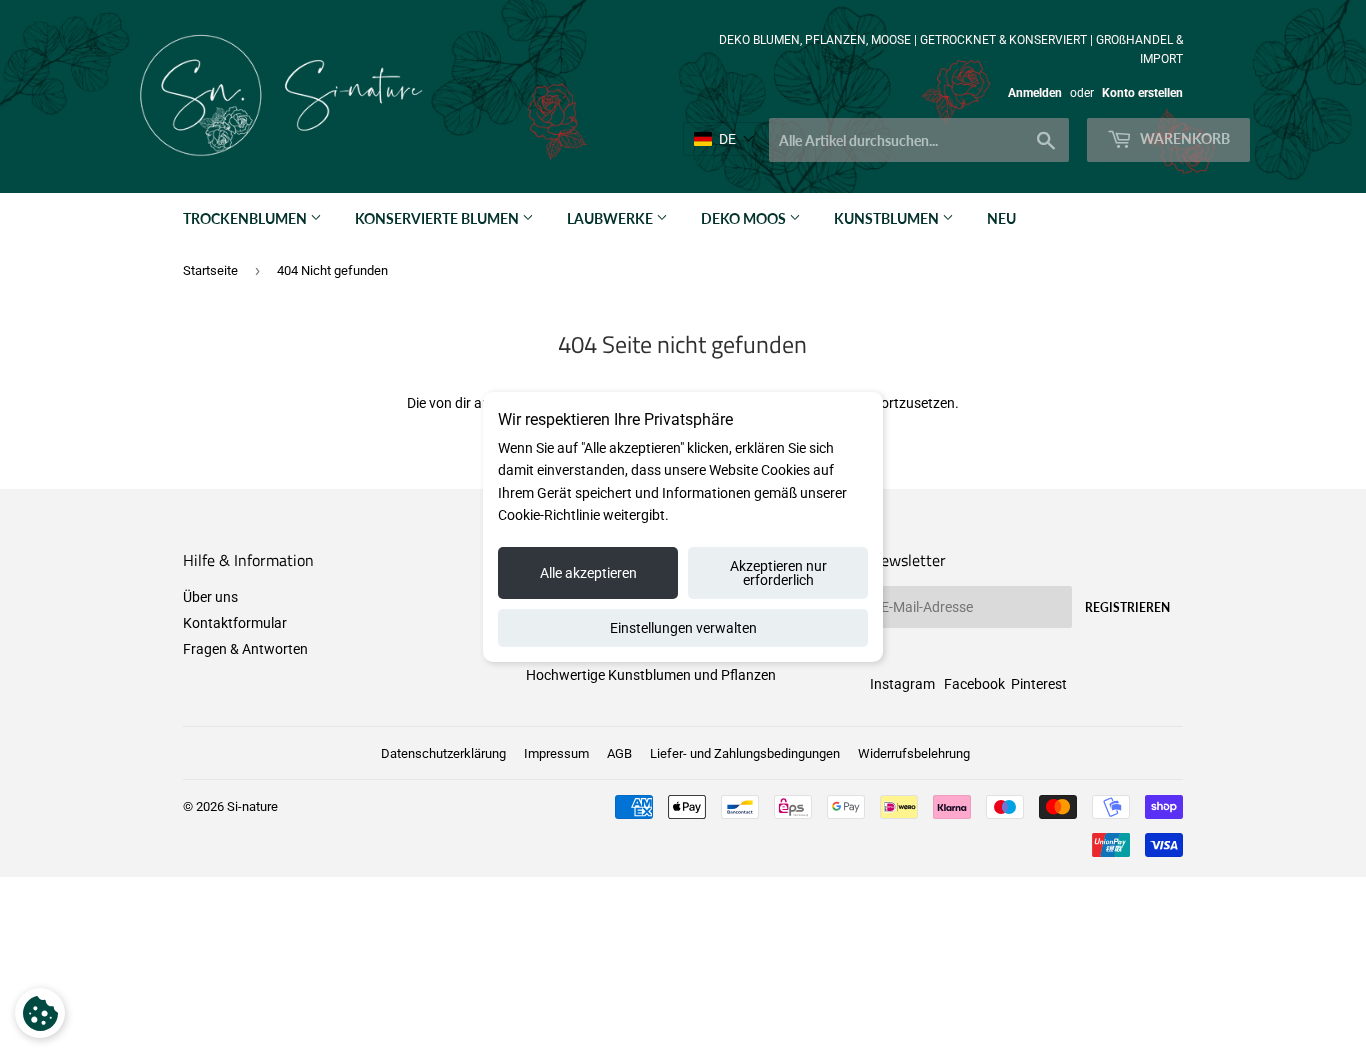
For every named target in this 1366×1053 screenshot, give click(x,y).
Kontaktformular (235, 623)
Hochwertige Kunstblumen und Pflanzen (651, 675)
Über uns (210, 597)
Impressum (556, 753)
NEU (1001, 218)
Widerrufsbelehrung (914, 753)
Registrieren (1127, 607)
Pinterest (1039, 684)
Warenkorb (1183, 138)
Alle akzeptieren (588, 573)
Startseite (210, 270)
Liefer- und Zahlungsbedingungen (745, 753)
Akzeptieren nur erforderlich (778, 573)
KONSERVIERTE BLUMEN (438, 218)
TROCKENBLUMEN (246, 218)
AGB (619, 753)
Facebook (974, 684)
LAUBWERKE (611, 218)
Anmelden (1035, 93)
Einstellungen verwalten (683, 628)
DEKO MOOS (745, 218)
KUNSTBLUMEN (888, 218)
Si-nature (252, 806)
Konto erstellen (1142, 93)
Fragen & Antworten (245, 649)
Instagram (902, 684)
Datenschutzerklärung (443, 753)
